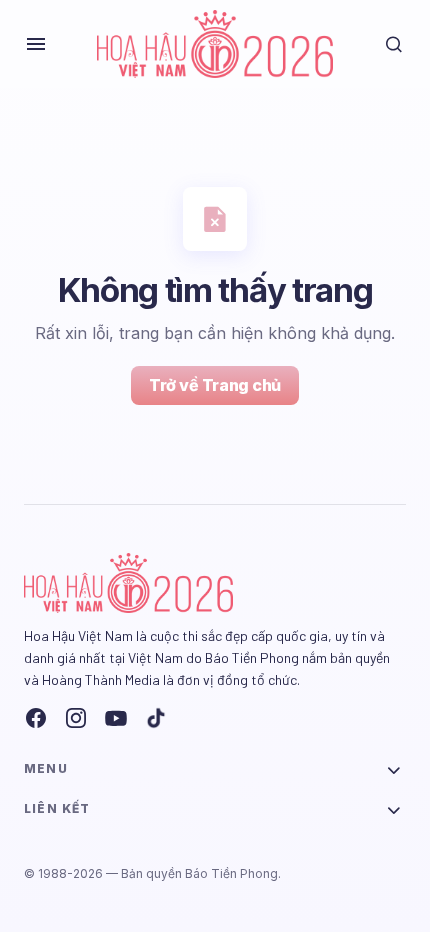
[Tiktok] (156, 718)
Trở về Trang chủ (214, 385)
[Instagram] (76, 718)
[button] (36, 44)
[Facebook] (36, 718)
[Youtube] (116, 718)
